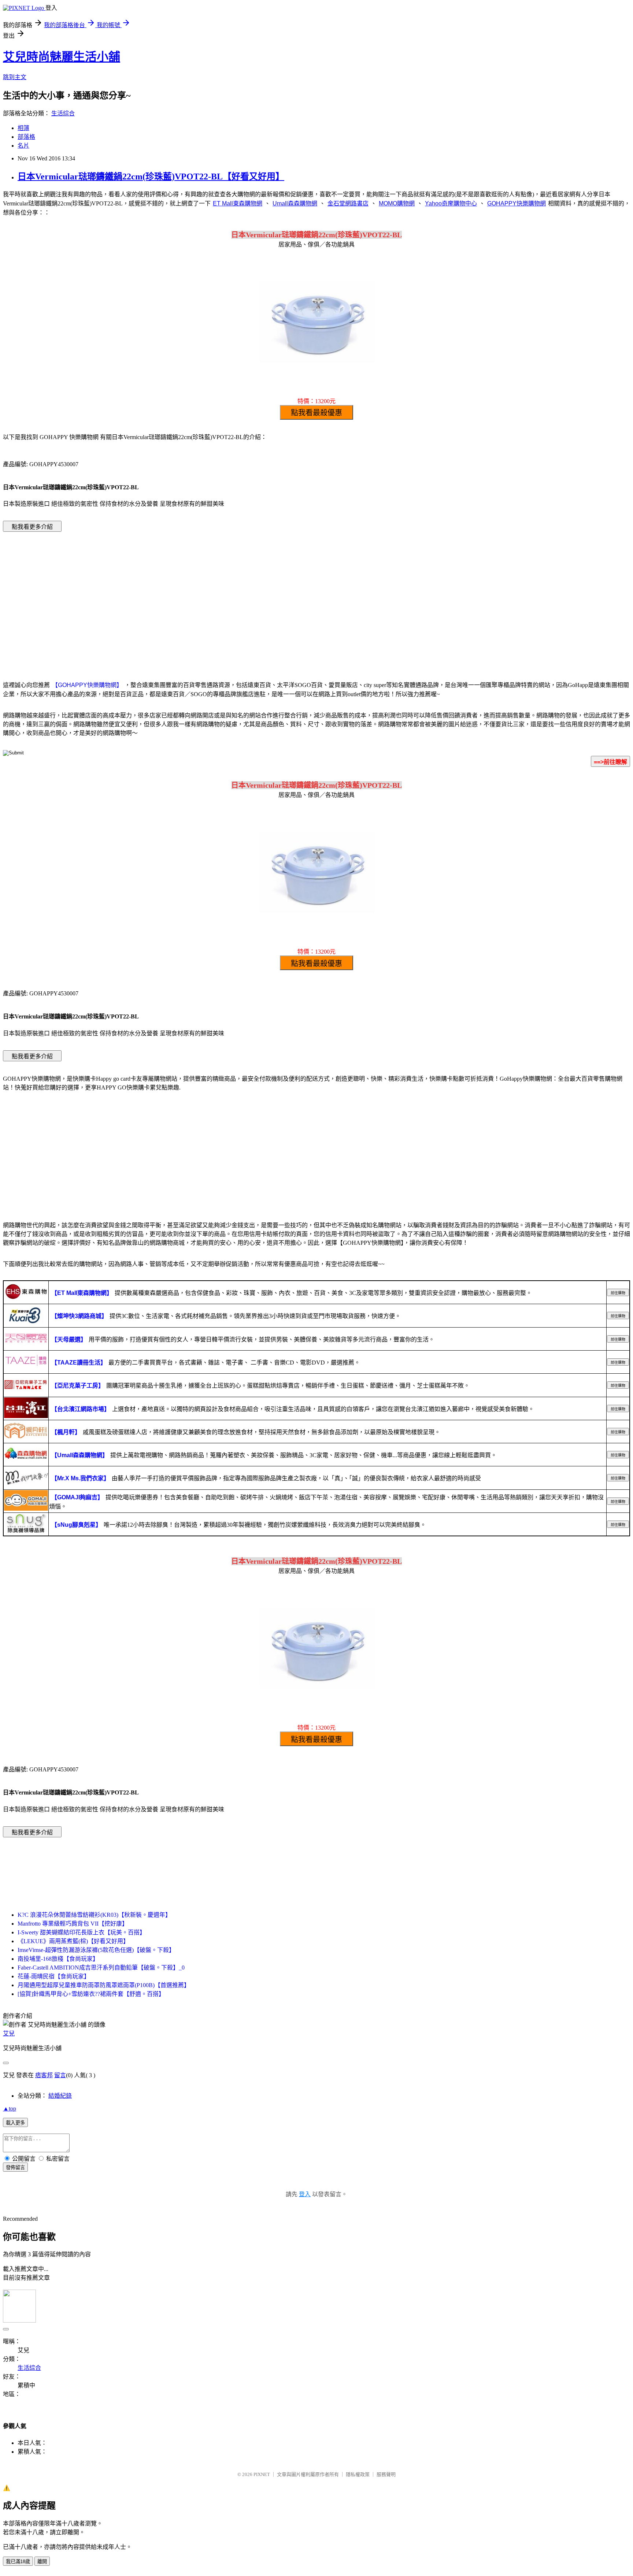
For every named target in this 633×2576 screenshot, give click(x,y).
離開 (42, 2562)
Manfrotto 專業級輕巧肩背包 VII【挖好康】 (73, 1924)
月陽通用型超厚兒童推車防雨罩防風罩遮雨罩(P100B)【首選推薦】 (104, 1985)
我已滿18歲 (18, 2562)
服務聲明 (386, 2474)
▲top (10, 2109)
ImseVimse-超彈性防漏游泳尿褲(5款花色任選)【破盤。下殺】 (96, 1950)
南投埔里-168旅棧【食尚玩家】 (58, 1959)
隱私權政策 (358, 2474)
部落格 (26, 137)
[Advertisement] (316, 595)
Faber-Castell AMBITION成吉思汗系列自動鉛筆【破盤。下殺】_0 (101, 1968)
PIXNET (262, 2474)
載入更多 (15, 2123)
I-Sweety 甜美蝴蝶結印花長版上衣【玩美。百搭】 (82, 1932)
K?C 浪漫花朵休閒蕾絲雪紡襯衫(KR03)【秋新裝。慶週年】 (94, 1915)
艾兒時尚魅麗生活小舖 (62, 57)
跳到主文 (15, 77)
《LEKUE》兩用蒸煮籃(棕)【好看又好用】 (73, 1941)
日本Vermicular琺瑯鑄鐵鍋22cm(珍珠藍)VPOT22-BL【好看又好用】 (151, 177)
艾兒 (9, 2033)
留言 (60, 2075)
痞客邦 (44, 2075)
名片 (23, 146)
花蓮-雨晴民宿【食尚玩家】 (54, 1976)
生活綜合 (63, 113)
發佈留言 (15, 2167)
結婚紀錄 (60, 2096)
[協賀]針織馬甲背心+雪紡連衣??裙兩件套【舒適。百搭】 (91, 1994)
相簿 (23, 128)
